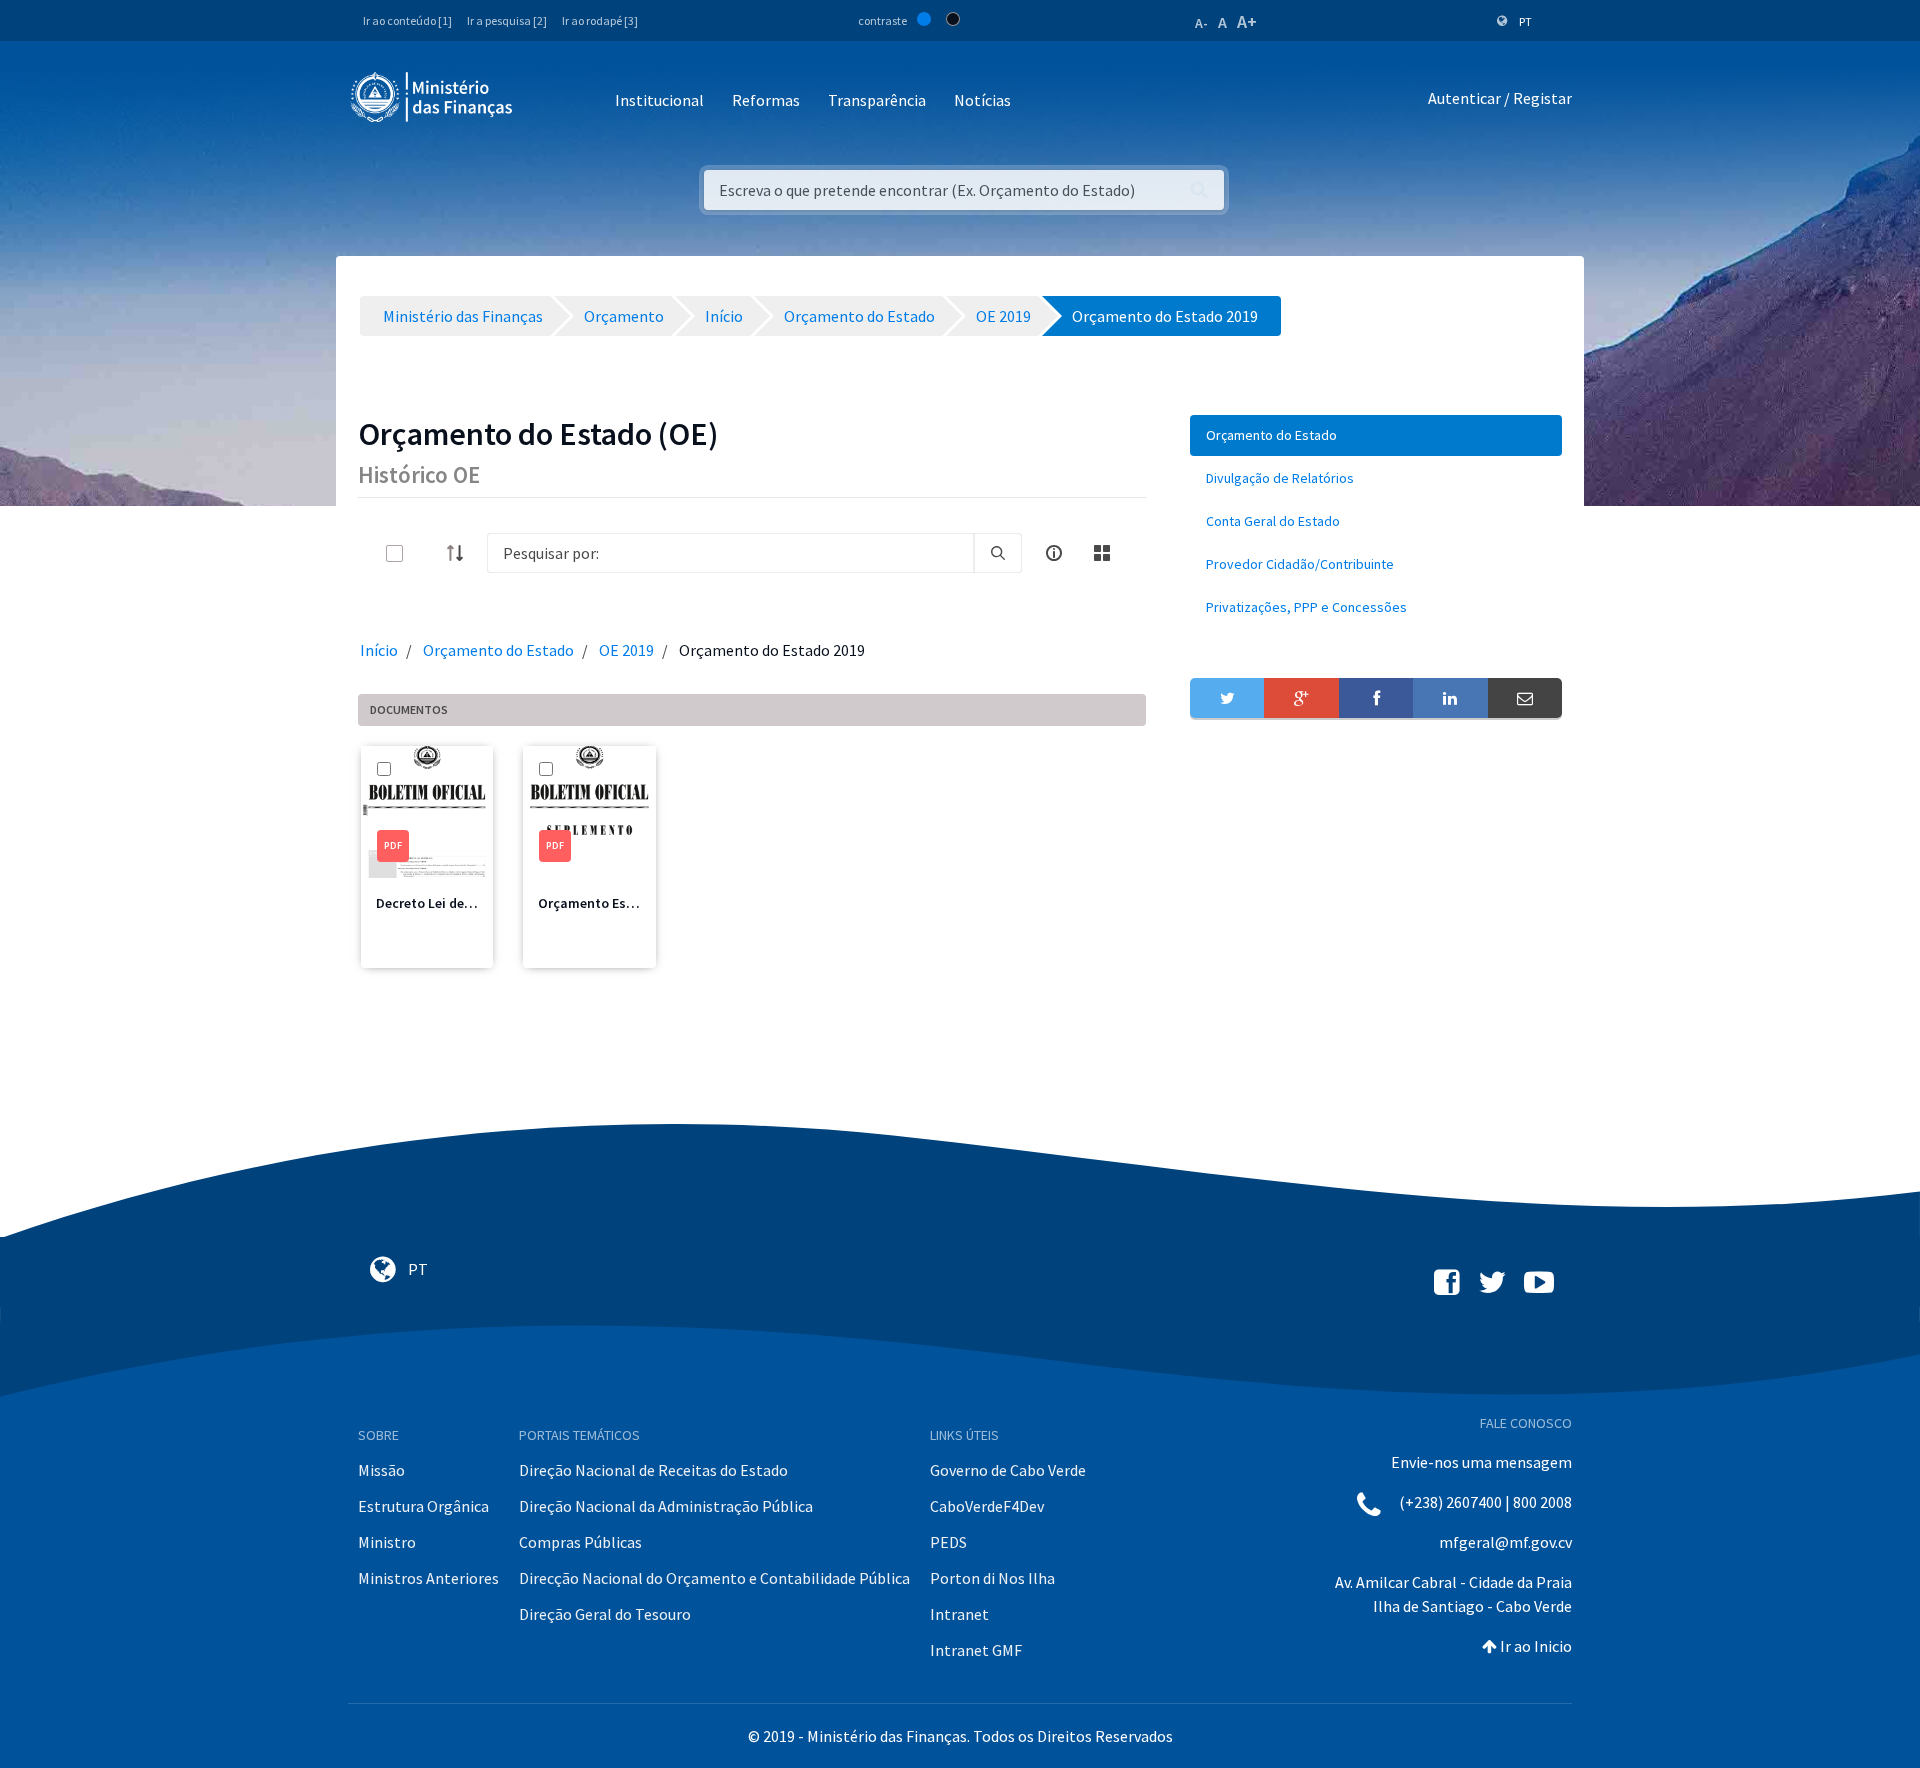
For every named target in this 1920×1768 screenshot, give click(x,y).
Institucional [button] (659, 100)
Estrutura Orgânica (423, 1506)
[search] (998, 553)
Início (379, 650)
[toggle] (427, 553)
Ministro (387, 1542)
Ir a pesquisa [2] (507, 20)
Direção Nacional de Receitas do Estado (653, 1470)
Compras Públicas (580, 1542)
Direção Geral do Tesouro (605, 1614)
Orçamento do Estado (498, 650)
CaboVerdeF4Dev (987, 1506)
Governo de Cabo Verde (1008, 1470)
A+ (1247, 21)
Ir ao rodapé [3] (600, 20)
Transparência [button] (877, 100)
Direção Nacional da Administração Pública (666, 1506)
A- (1201, 23)
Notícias (982, 100)
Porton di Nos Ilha (992, 1578)
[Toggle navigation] (544, 101)
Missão (381, 1470)
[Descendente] (461, 553)
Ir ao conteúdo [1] (407, 20)
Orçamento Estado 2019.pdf (625, 903)
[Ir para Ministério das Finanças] (433, 97)
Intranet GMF (976, 1650)
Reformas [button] (766, 100)
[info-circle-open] (1054, 553)
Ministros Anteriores (428, 1578)
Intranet (959, 1614)
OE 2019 (626, 650)
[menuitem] (1376, 435)
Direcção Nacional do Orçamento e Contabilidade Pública (714, 1578)
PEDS (948, 1542)
